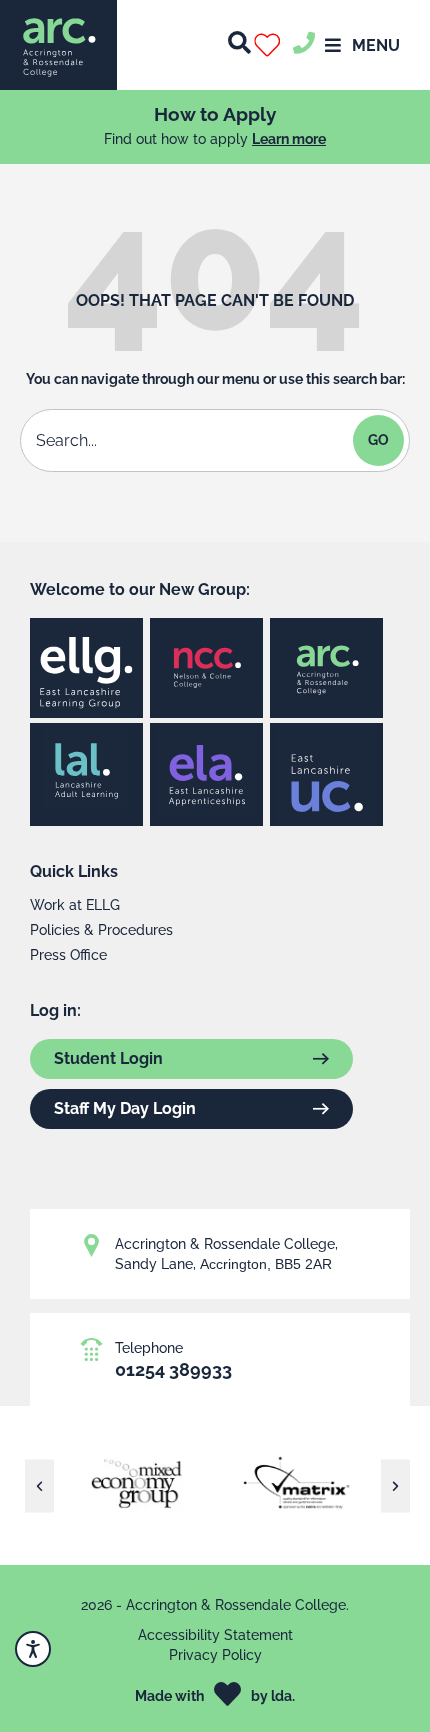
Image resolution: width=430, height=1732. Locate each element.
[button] (271, 45)
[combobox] (189, 440)
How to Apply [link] (215, 114)
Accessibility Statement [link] (215, 1635)
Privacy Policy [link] (215, 1655)
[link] (58, 45)
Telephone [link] (149, 1348)
